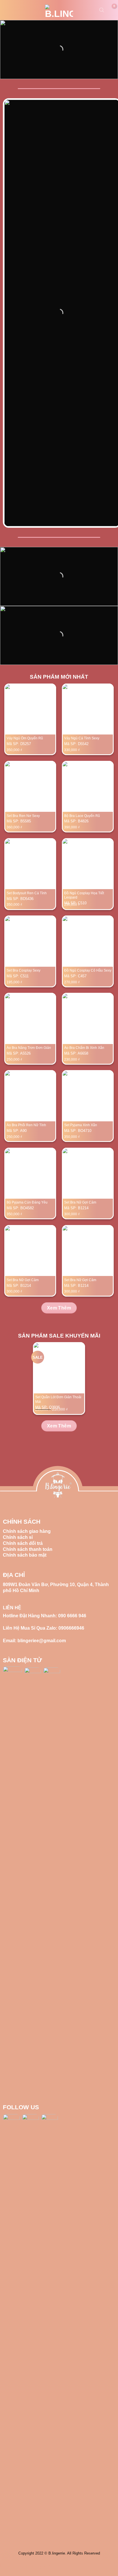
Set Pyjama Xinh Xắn (81, 1125)
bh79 (5, 2566)
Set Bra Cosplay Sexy (23, 970)
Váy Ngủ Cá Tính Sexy (82, 738)
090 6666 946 (72, 1616)
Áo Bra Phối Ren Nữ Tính (26, 1125)
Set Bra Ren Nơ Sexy (23, 816)
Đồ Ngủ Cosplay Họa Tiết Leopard (84, 895)
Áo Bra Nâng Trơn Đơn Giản (29, 1048)
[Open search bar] (102, 10)
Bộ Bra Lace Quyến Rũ (82, 816)
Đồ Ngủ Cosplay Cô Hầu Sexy (88, 970)
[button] (8, 10)
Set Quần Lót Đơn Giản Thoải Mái (58, 1399)
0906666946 (71, 1628)
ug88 (15, 2566)
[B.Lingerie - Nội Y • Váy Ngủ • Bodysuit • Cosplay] (59, 11)
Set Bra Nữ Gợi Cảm (80, 1202)
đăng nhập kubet (38, 2566)
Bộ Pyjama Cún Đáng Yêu (27, 1202)
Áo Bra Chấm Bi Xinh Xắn (84, 1048)
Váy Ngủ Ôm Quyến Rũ (25, 738)
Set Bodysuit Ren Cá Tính (27, 893)
